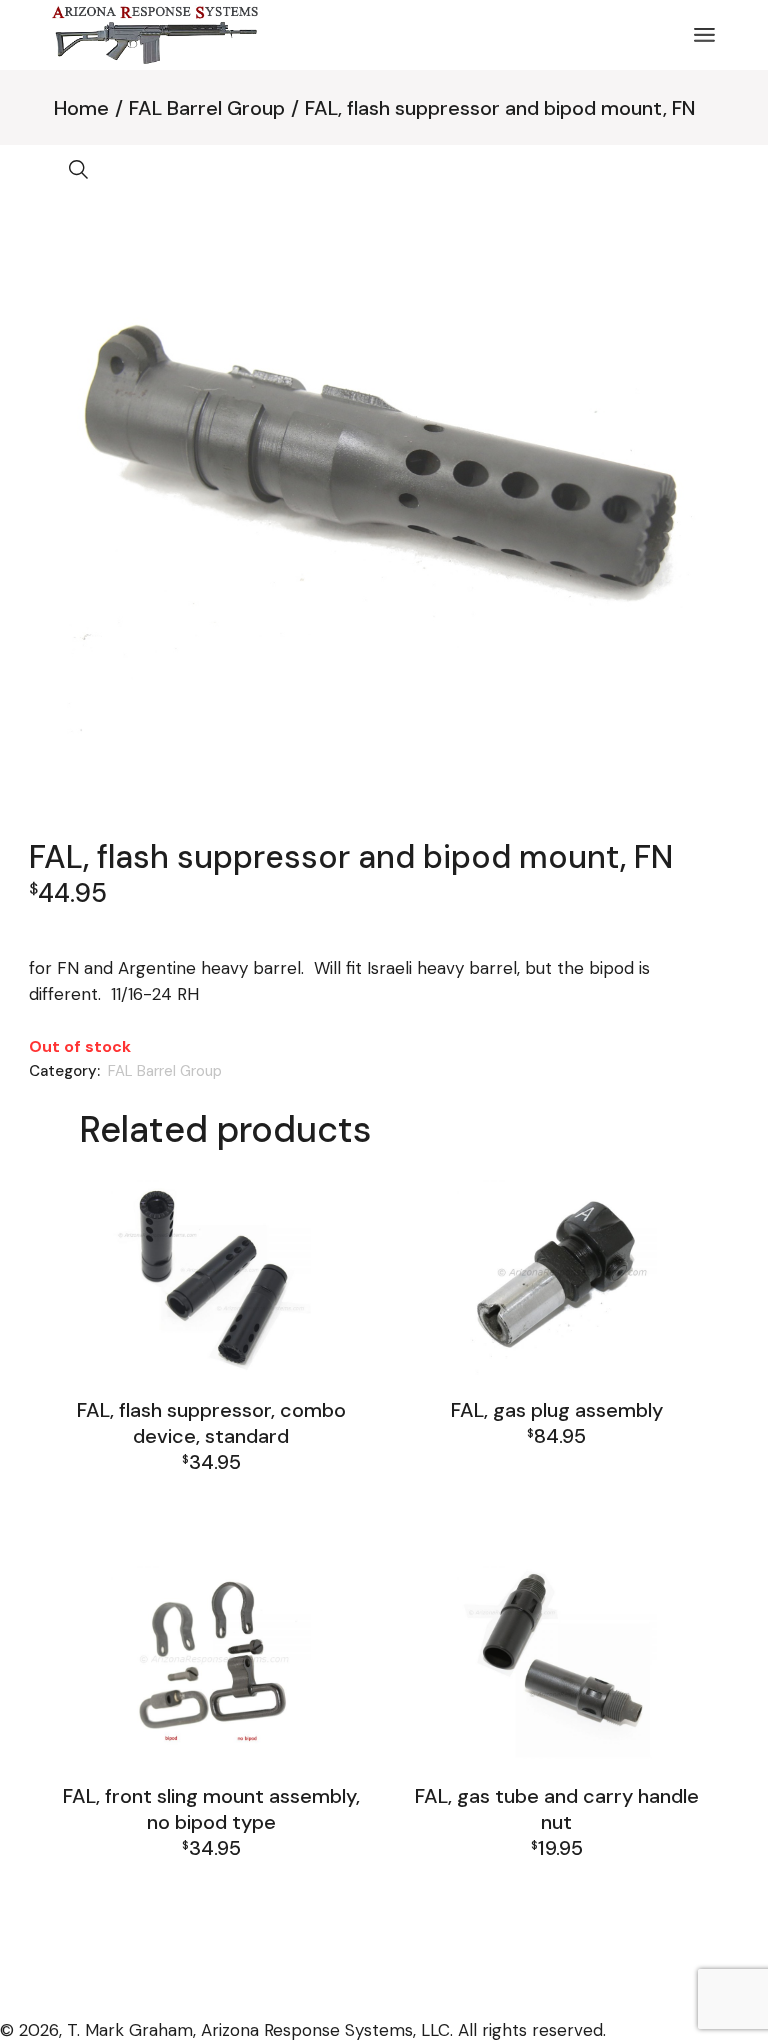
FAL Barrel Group (165, 1071)
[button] (79, 170)
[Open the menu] (704, 35)
